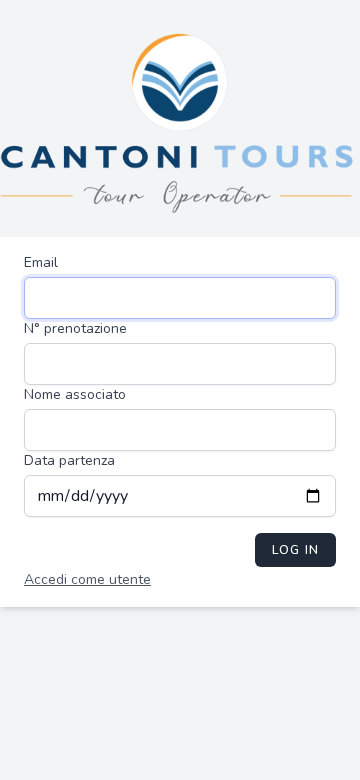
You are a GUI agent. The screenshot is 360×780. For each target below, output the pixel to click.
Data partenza (69, 460)
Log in (295, 550)
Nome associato (75, 394)
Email (41, 262)
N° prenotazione (75, 328)
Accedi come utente (87, 579)
